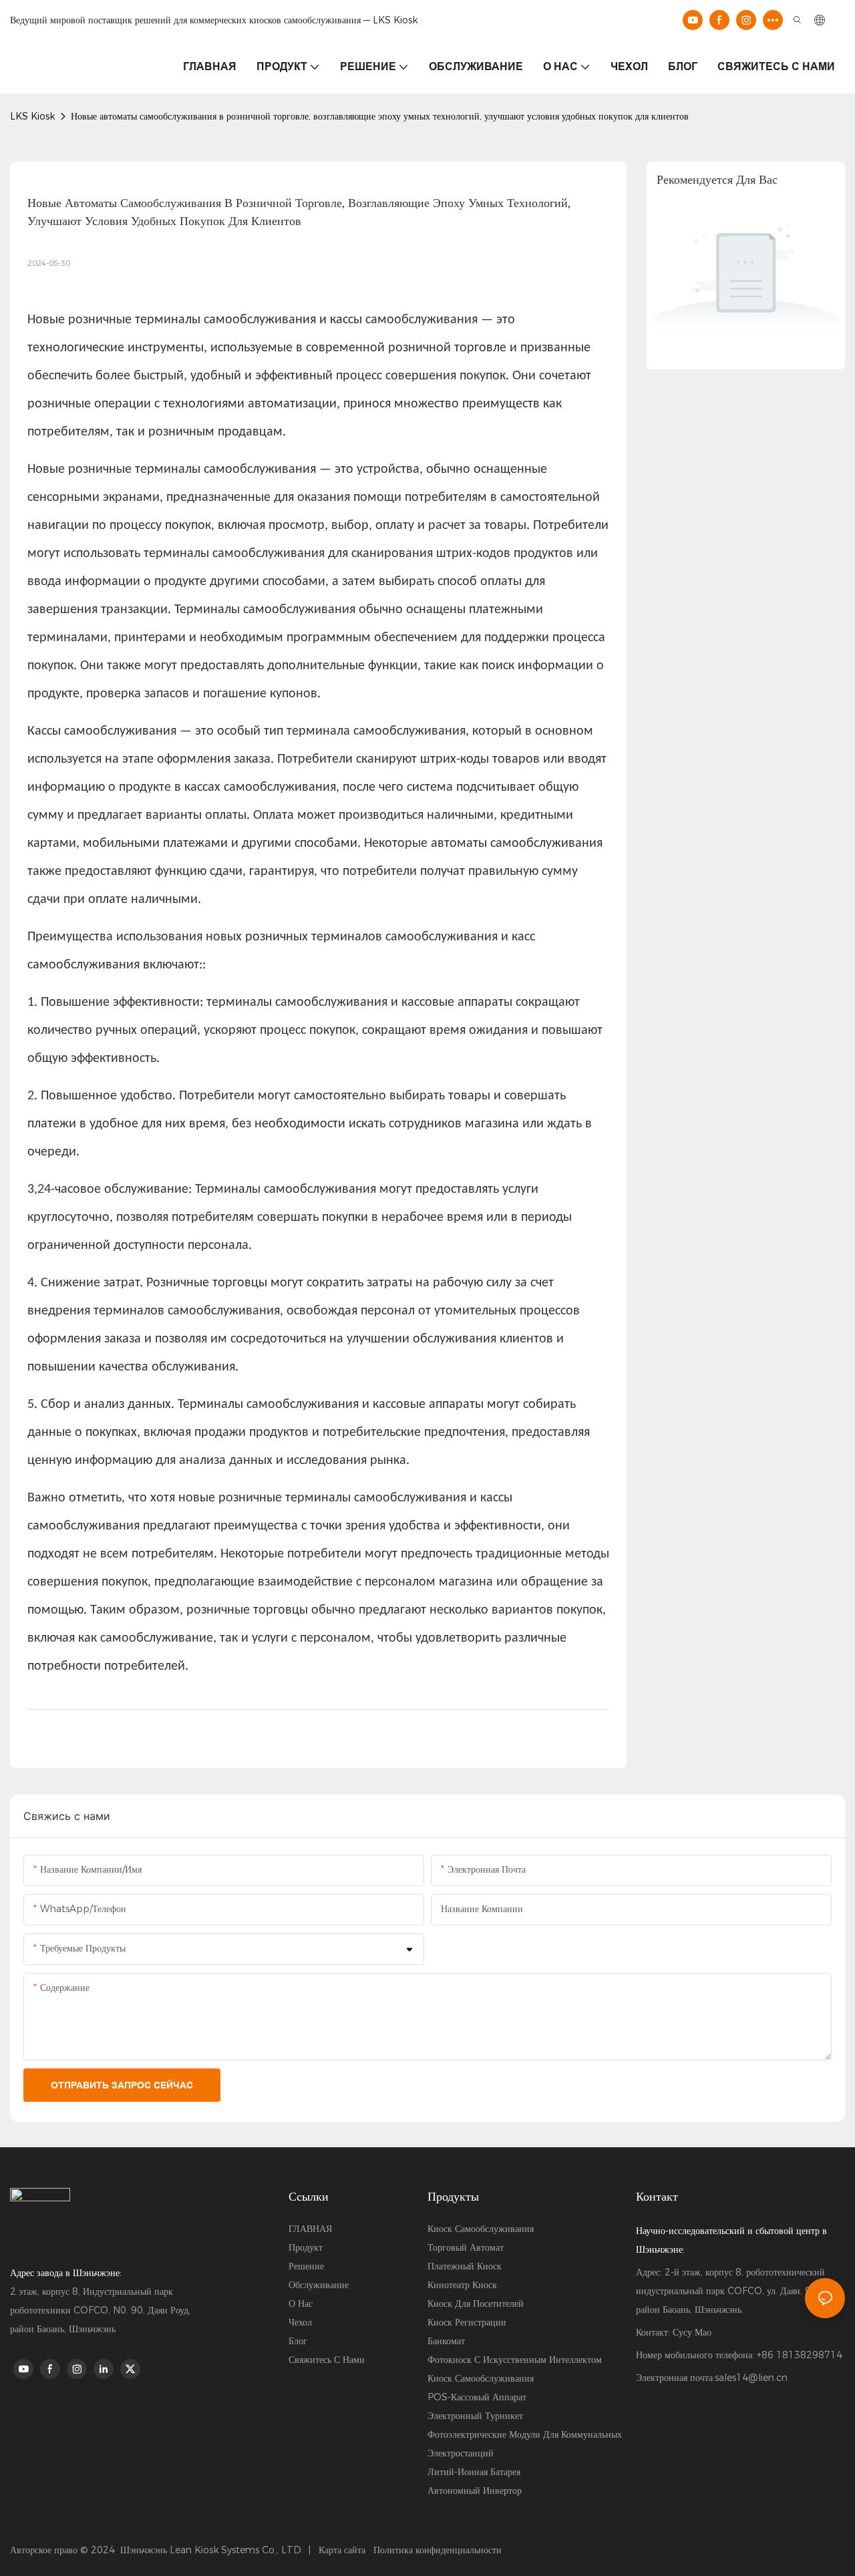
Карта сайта (341, 2550)
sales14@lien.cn (751, 2378)
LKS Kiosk (32, 116)
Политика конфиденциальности (438, 2550)
